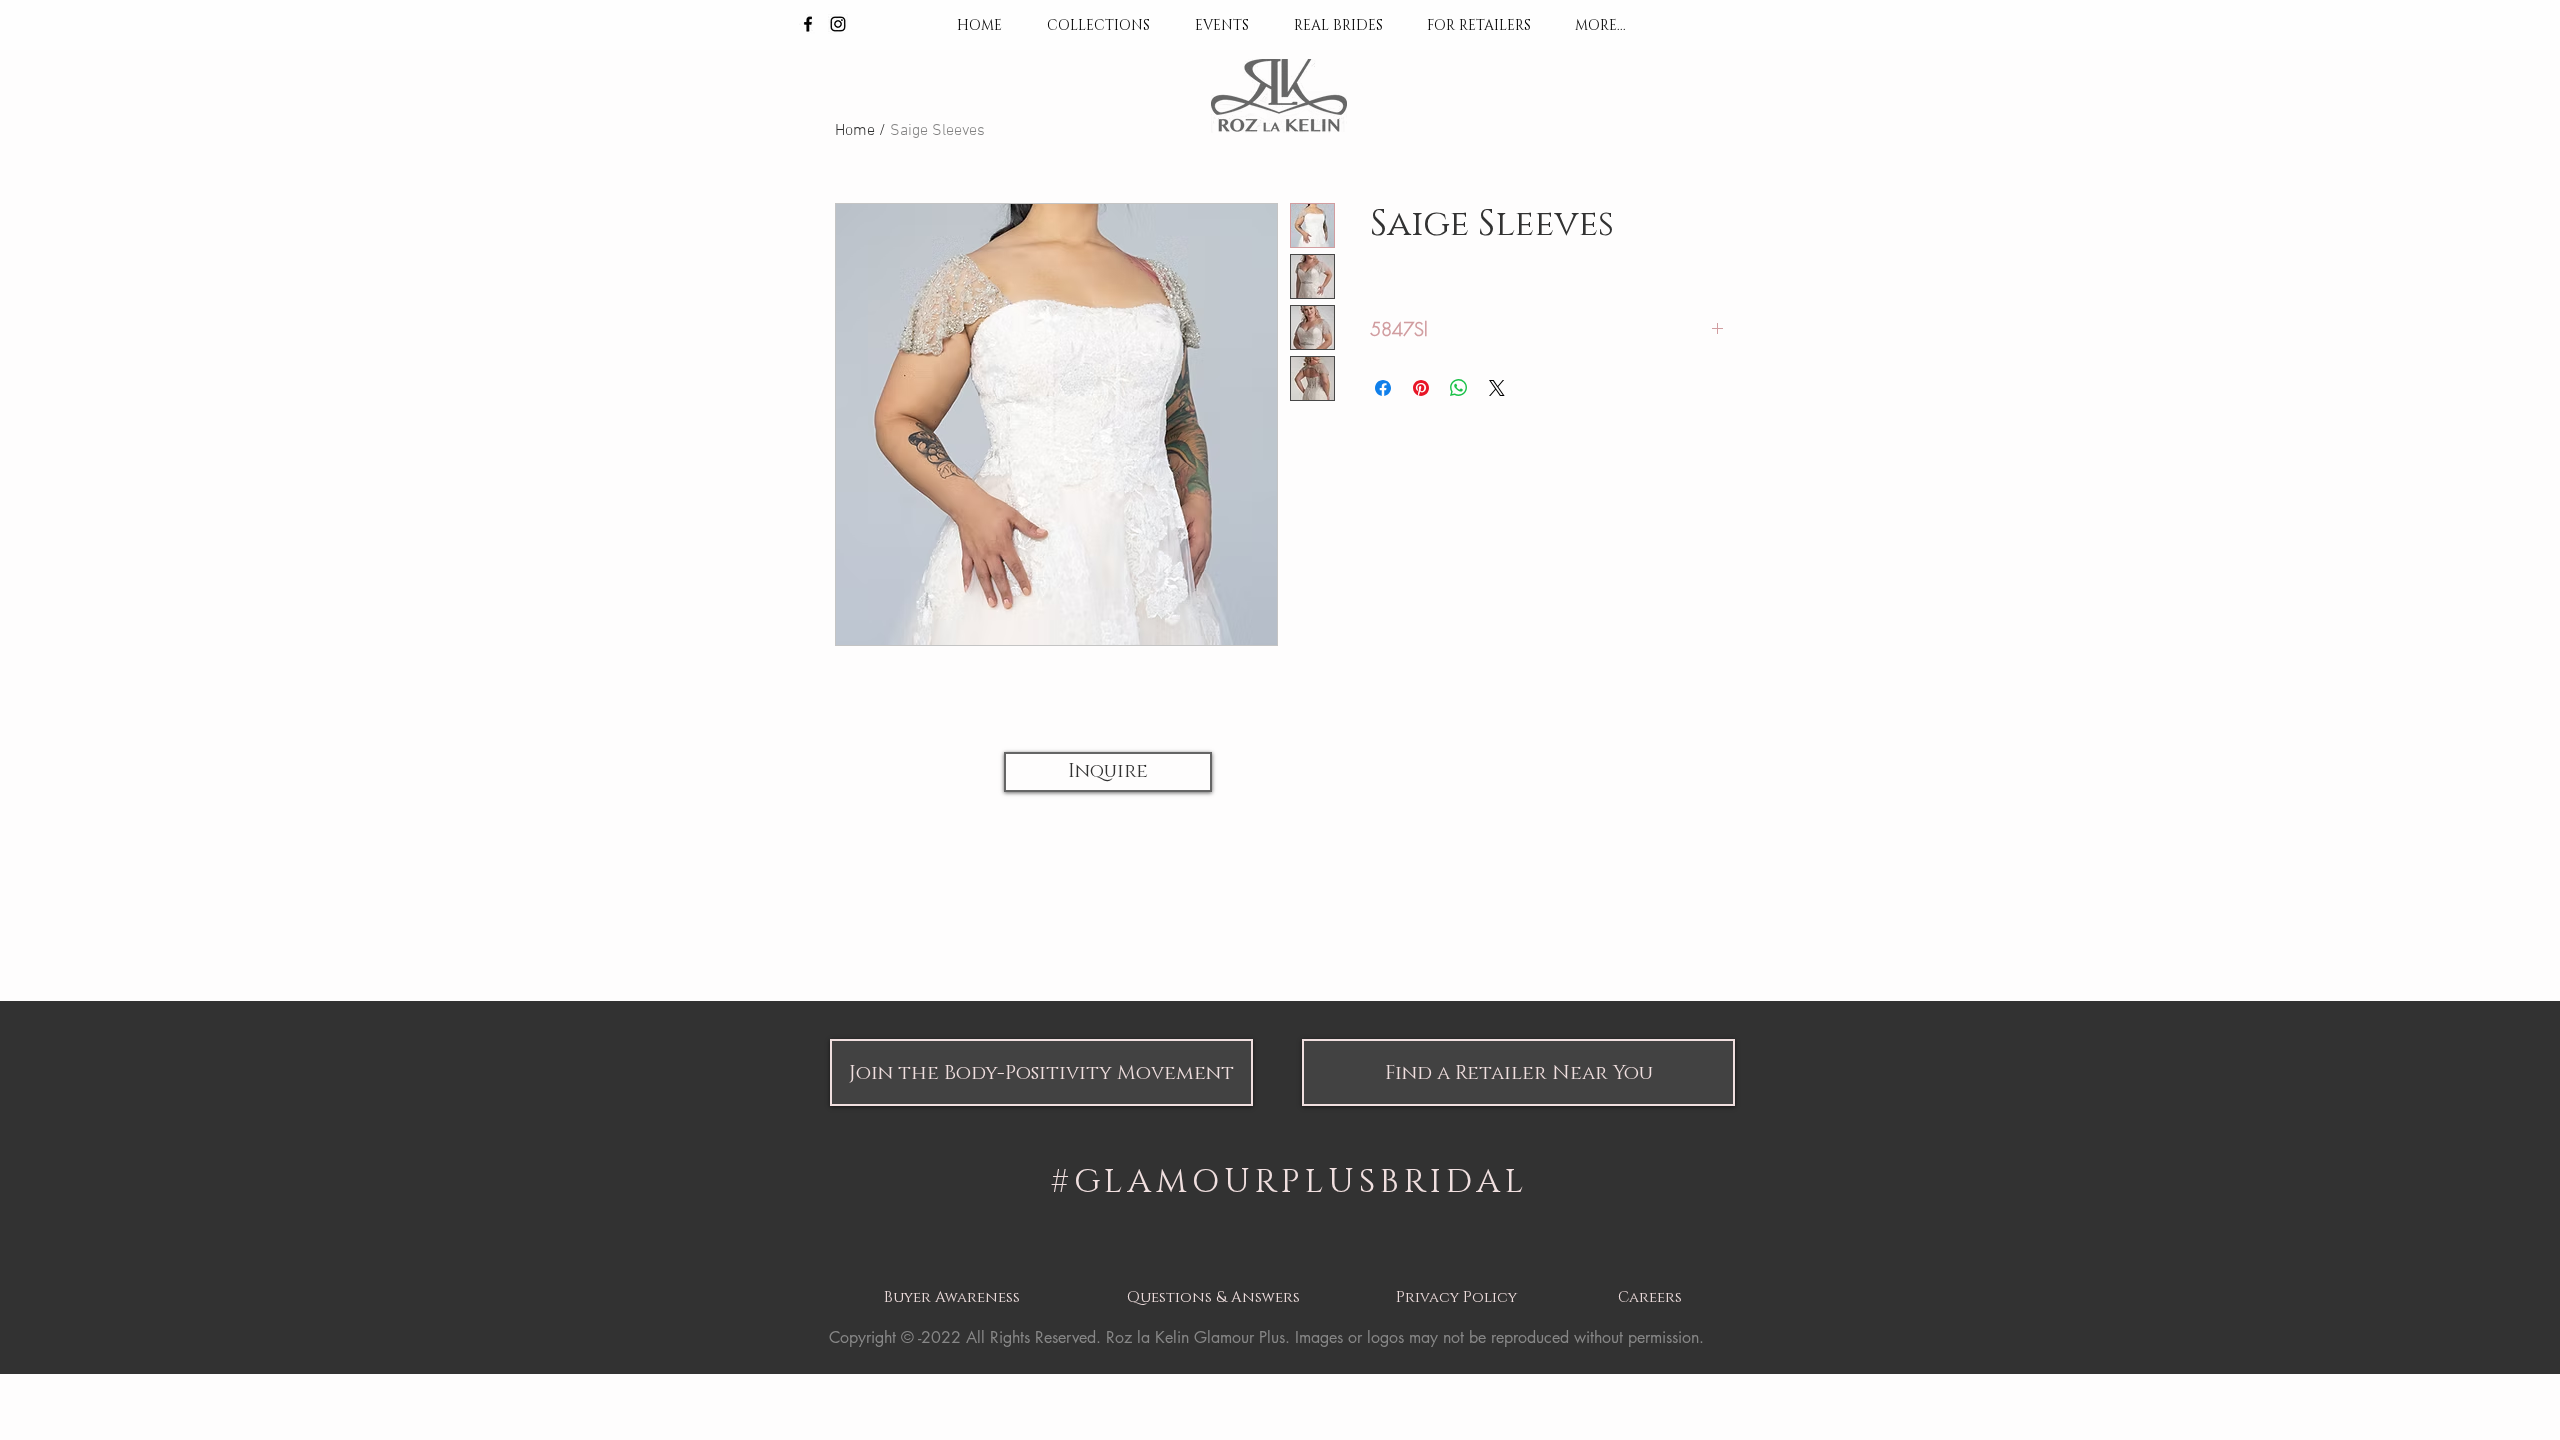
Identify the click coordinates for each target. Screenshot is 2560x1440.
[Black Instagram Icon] (838, 24)
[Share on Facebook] (1383, 388)
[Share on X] (1497, 388)
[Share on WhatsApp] (1459, 388)
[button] (1108, 772)
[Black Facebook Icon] (808, 24)
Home (855, 131)
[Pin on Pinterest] (1421, 388)
